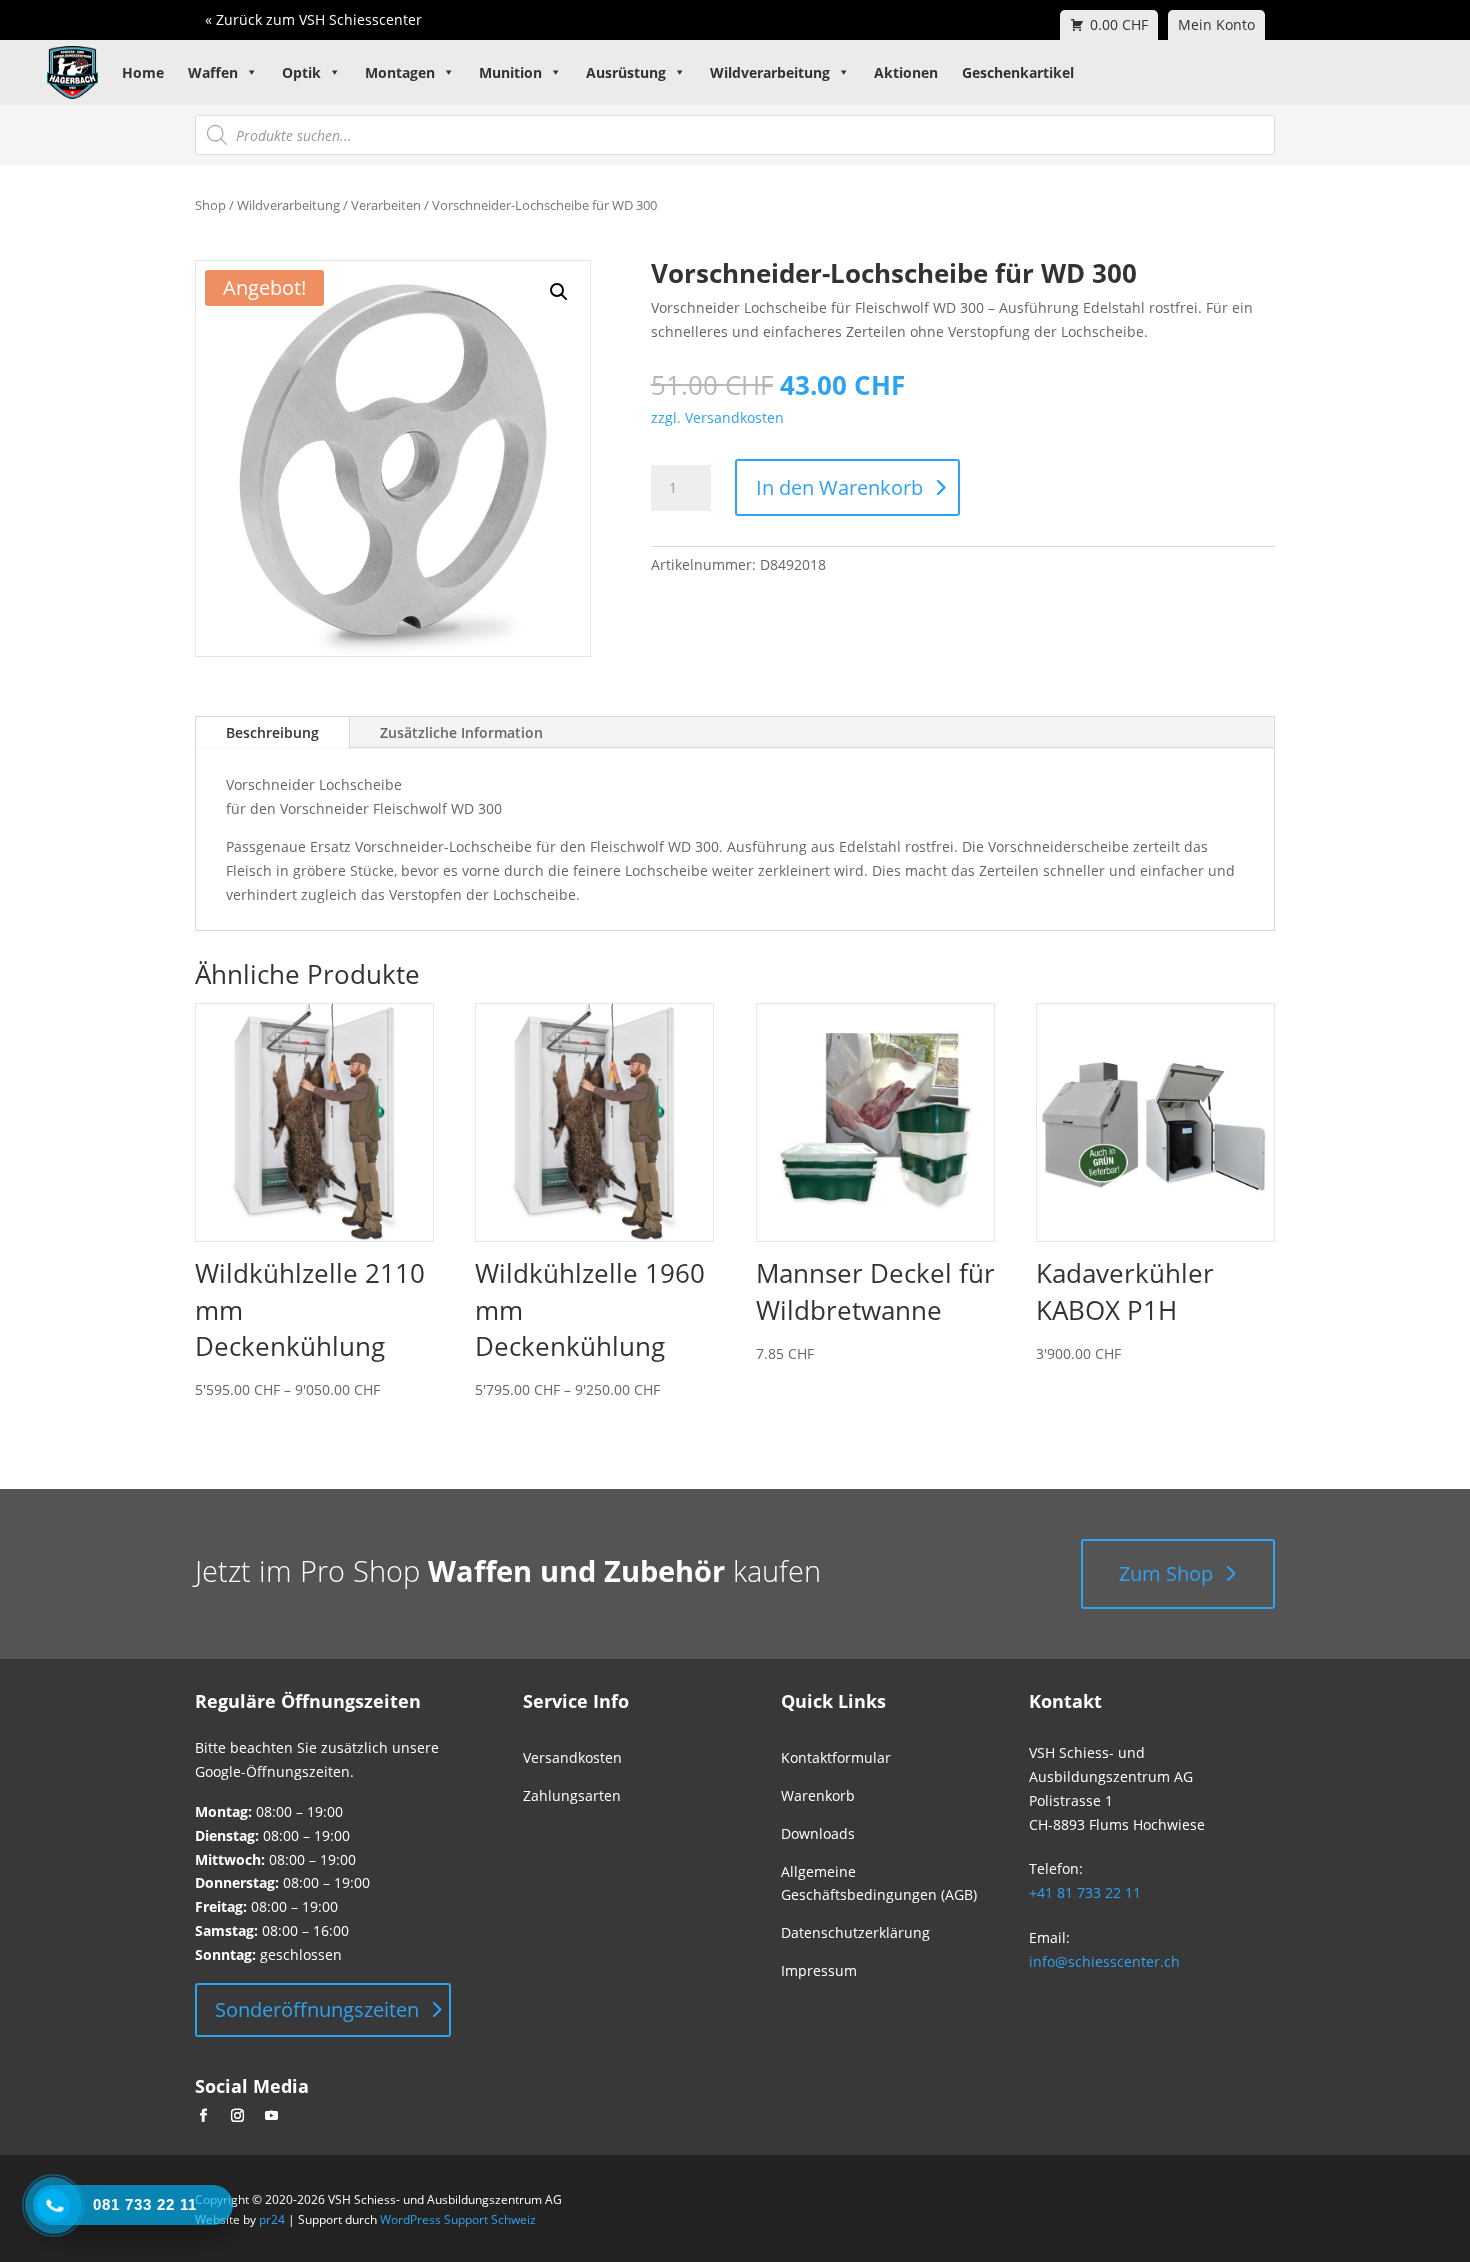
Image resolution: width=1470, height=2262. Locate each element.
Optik (301, 72)
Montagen (400, 72)
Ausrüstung (626, 72)
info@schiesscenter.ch (1104, 1961)
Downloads (818, 1833)
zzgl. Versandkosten (717, 417)
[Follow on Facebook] (203, 2116)
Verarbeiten (386, 205)
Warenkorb (818, 1795)
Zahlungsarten (572, 1795)
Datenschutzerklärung (855, 1932)
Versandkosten (572, 1757)
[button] (559, 292)
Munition (510, 72)
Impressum (819, 1970)
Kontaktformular (836, 1757)
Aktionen (906, 72)
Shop (210, 205)
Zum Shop (1166, 1573)
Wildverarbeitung (770, 72)
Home (143, 72)
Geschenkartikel (1018, 72)
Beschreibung (272, 732)
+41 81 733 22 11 (1085, 1892)
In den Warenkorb (839, 487)
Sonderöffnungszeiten (317, 2009)
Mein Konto (1216, 24)
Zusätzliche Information (461, 732)
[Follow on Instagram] (237, 2116)
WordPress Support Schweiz (458, 2219)
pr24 (272, 2219)
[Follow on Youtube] (271, 2116)
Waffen (213, 72)
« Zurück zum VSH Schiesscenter (313, 19)
